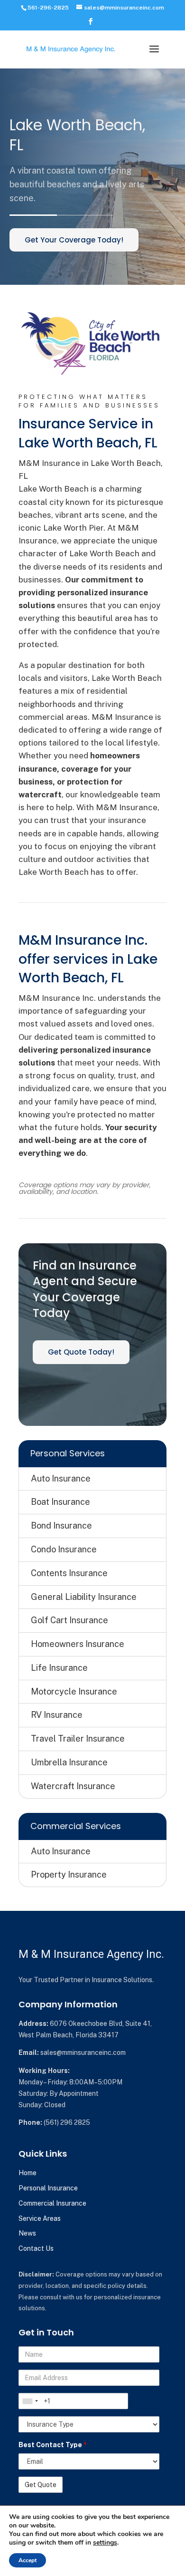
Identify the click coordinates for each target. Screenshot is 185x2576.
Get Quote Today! (81, 1352)
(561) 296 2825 (67, 2122)
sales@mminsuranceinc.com (83, 2053)
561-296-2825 (48, 8)
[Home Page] (71, 48)
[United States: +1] (30, 2401)
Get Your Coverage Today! (74, 240)
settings (105, 2543)
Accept (28, 2560)
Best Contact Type (53, 2445)
